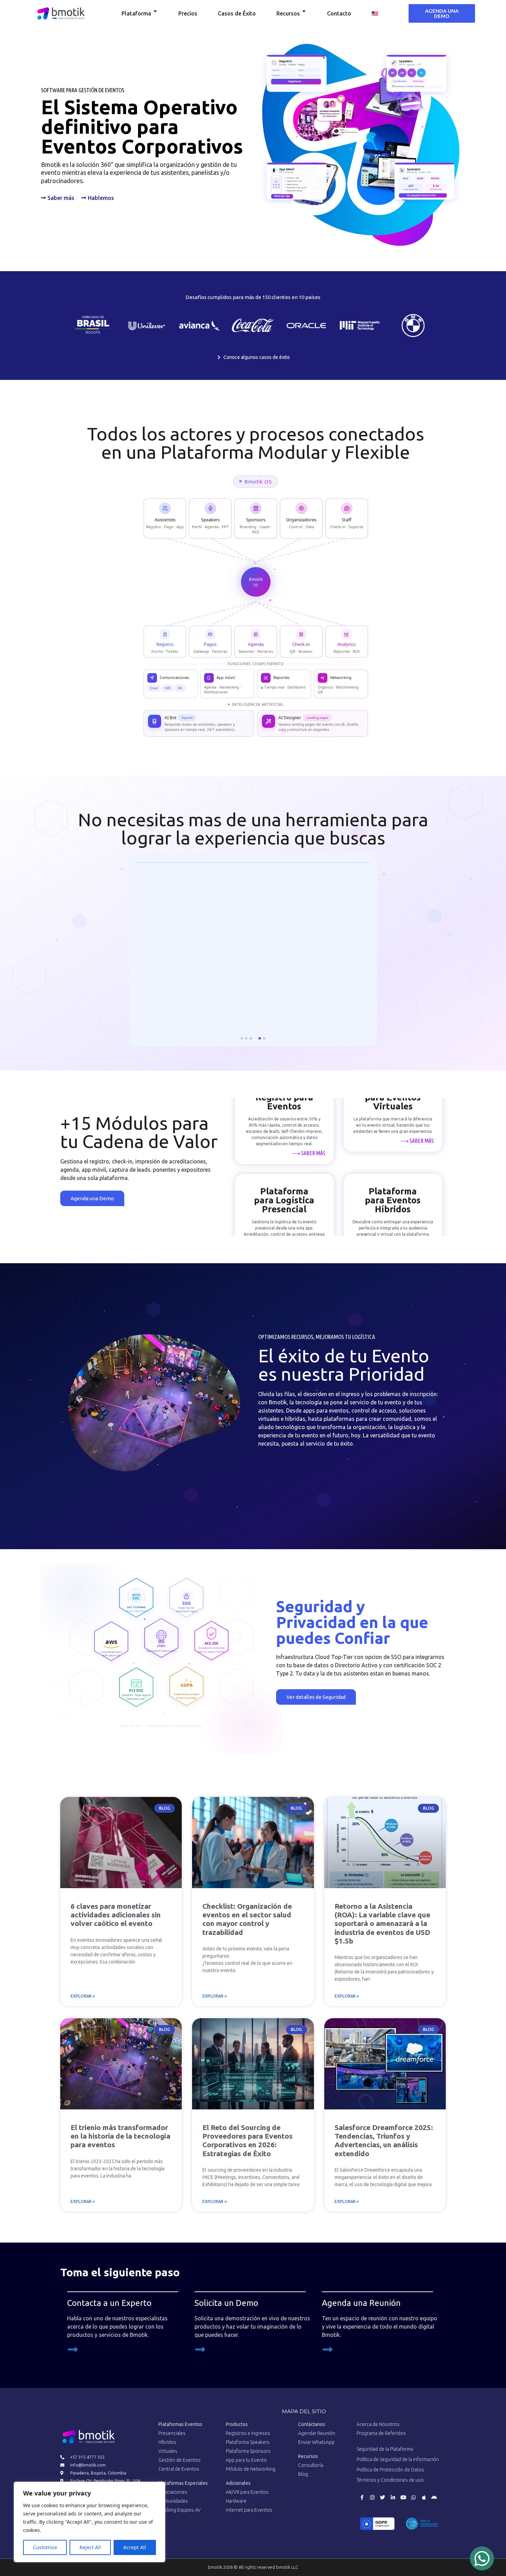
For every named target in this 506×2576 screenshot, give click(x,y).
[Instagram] (372, 2500)
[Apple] (424, 2500)
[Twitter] (382, 2500)
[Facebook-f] (362, 2500)
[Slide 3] (251, 1041)
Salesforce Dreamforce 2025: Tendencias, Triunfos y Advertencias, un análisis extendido (384, 2143)
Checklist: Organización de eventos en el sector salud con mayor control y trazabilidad (247, 1922)
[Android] (434, 2500)
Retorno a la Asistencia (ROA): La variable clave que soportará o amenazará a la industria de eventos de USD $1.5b (382, 1926)
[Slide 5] (260, 1041)
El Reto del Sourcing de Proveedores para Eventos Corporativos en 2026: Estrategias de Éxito (247, 2143)
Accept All (135, 2547)
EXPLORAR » (83, 1999)
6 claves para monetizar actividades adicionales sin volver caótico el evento (116, 1917)
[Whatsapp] (413, 2500)
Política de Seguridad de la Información (398, 2462)
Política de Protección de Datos (390, 2472)
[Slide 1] (242, 1041)
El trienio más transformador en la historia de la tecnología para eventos (120, 2139)
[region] (89, 2522)
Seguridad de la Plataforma (385, 2452)
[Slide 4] (255, 1041)
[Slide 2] (246, 1041)
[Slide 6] (264, 1041)
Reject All (90, 2547)
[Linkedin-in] (393, 2500)
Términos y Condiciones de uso (390, 2483)
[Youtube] (403, 2500)
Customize (45, 2547)
